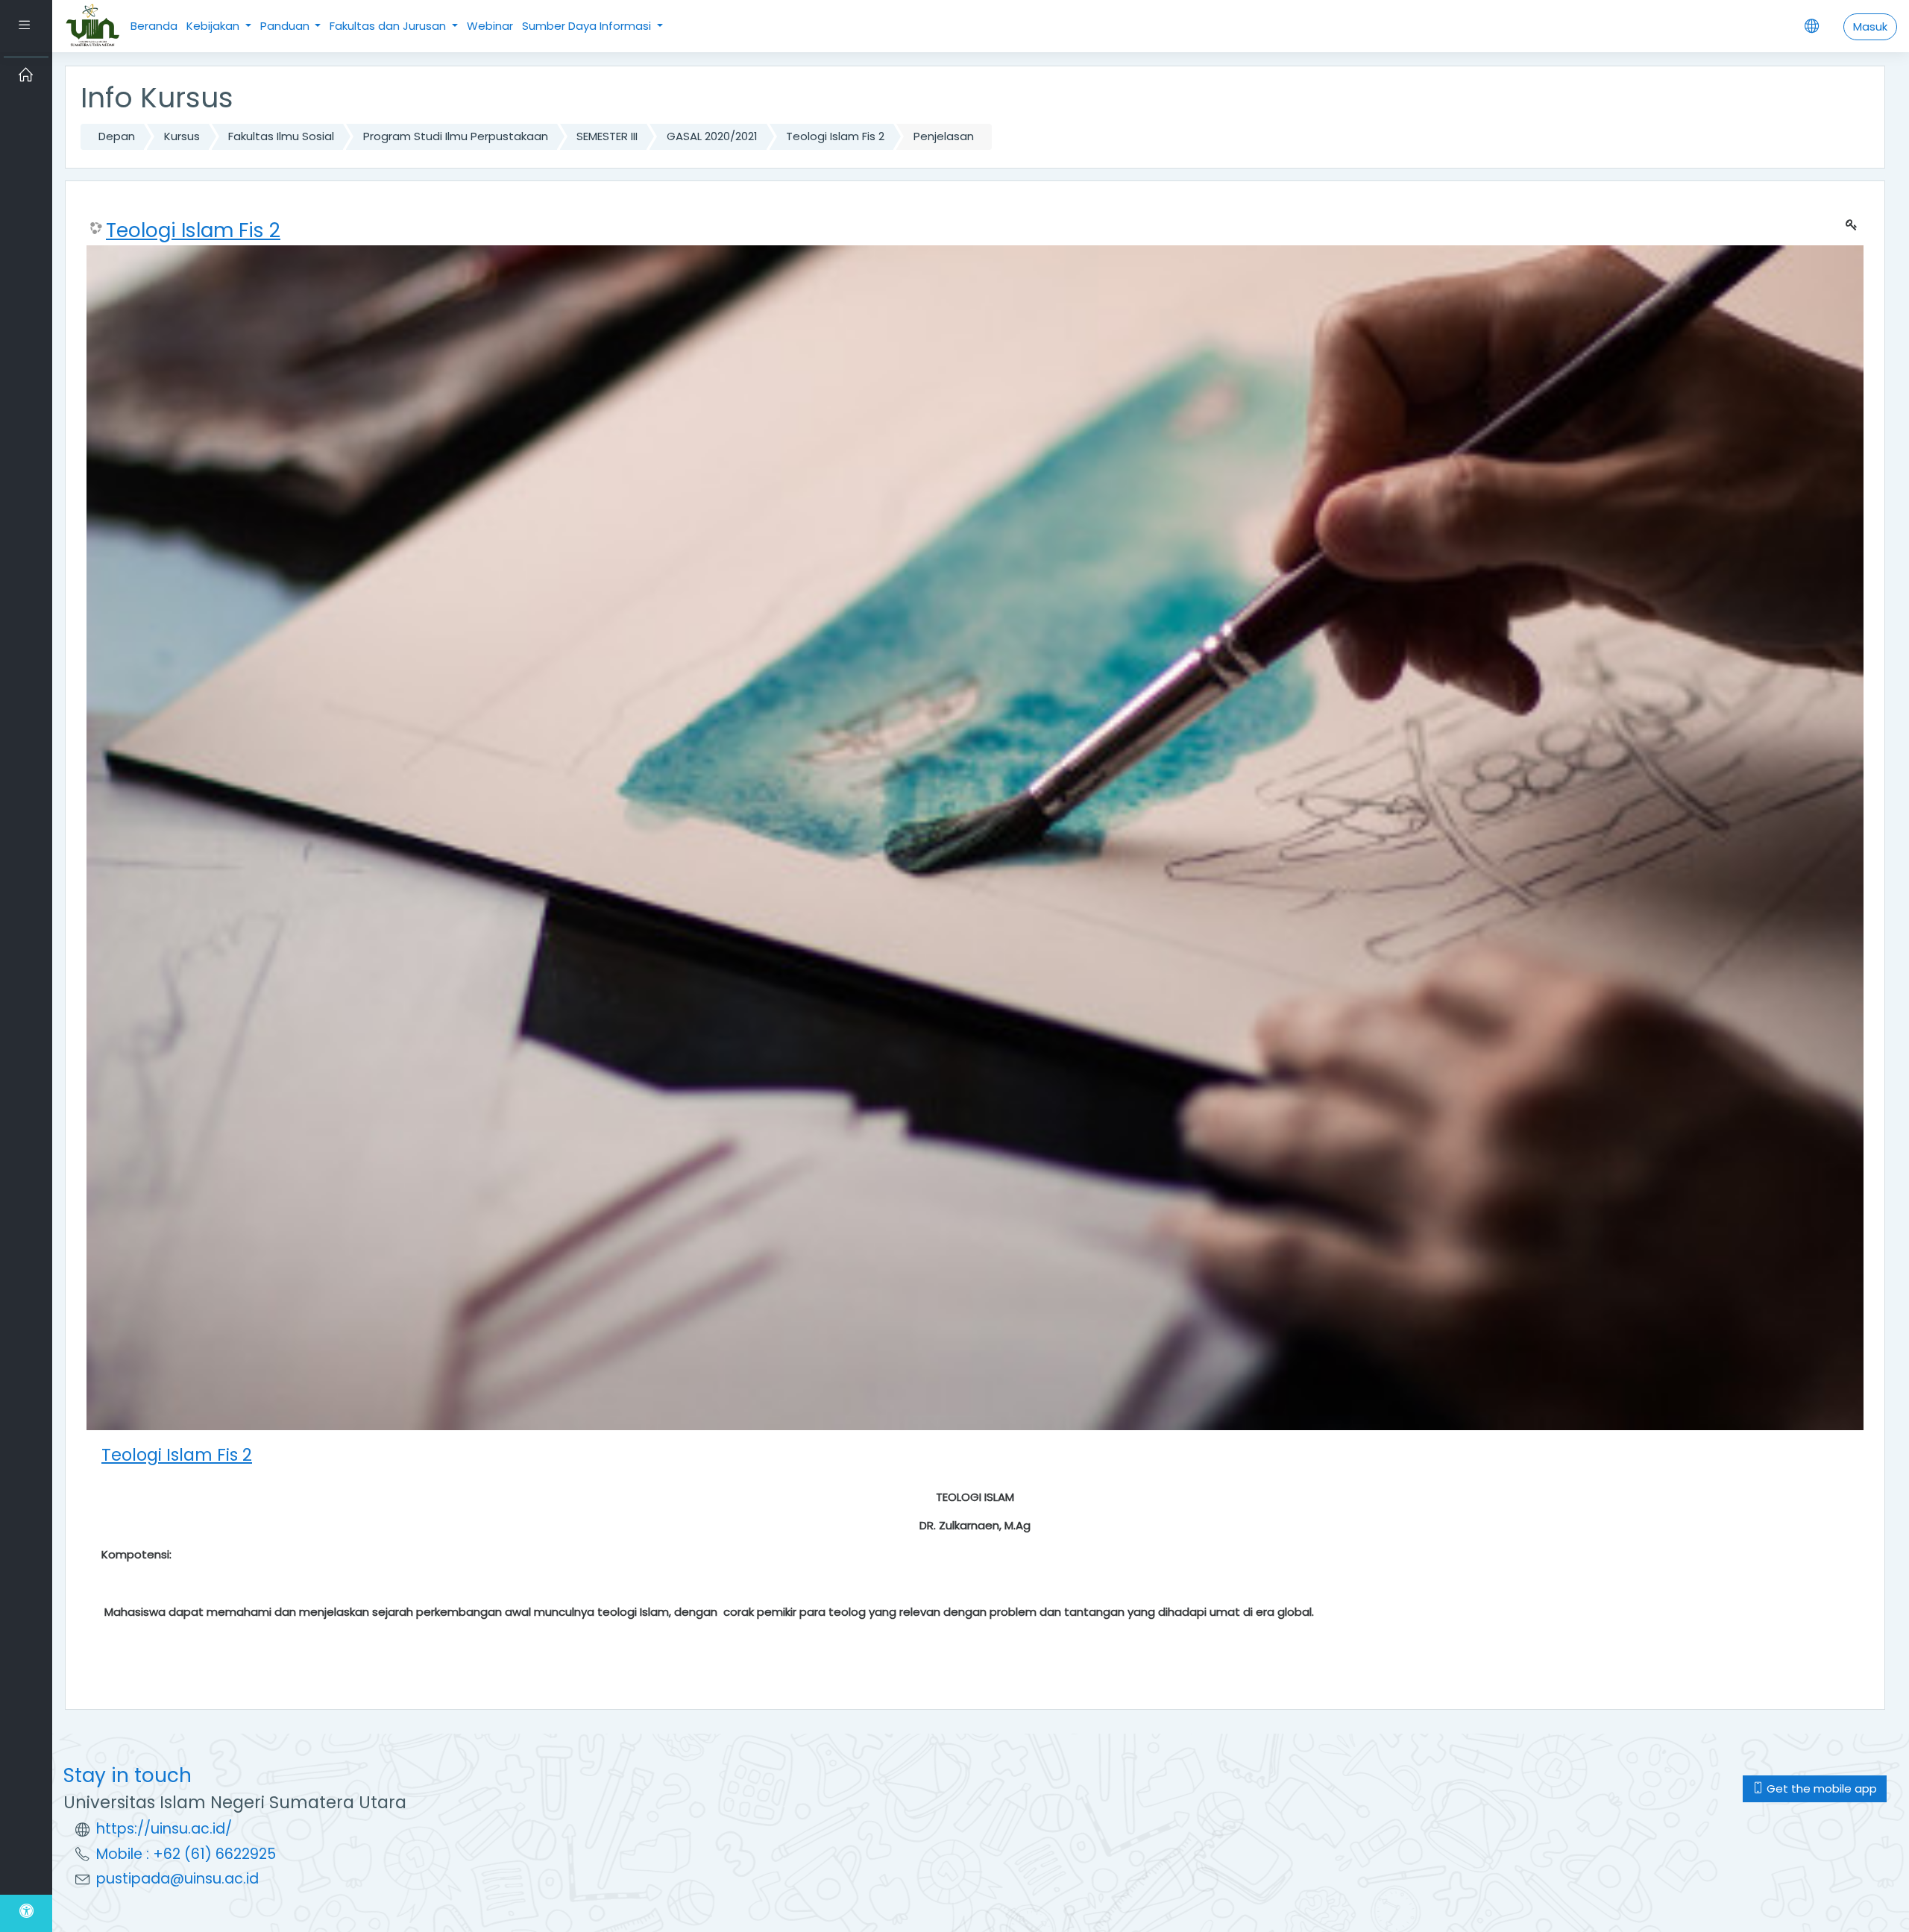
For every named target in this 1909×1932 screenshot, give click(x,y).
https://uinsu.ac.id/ (164, 1829)
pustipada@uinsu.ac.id (177, 1879)
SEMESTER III (607, 136)
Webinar (490, 26)
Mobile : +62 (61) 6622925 (186, 1854)
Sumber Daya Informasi (588, 26)
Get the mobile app (1820, 1788)
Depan (117, 136)
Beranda (154, 26)
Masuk (1870, 26)
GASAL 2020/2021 (712, 136)
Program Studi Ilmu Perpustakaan (456, 136)
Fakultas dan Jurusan (389, 26)
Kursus (182, 136)
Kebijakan (214, 26)
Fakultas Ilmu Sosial (281, 136)
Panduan (286, 26)
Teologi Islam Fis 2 (835, 136)
